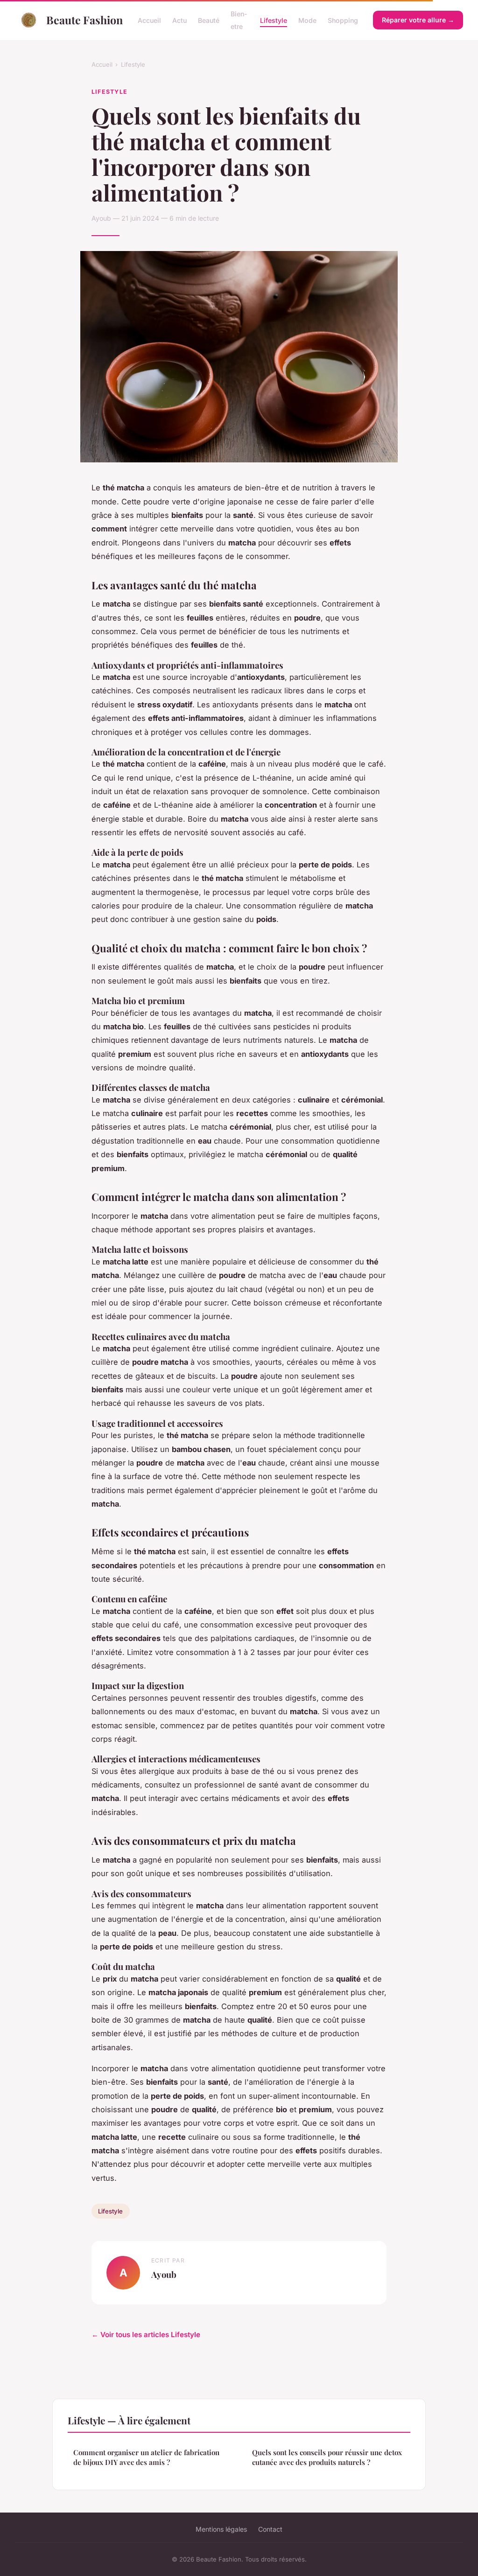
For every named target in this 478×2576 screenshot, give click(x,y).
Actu (179, 20)
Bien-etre (239, 20)
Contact (270, 2529)
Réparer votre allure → (418, 20)
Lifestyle (274, 20)
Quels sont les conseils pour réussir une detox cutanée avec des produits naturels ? (327, 2457)
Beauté (209, 20)
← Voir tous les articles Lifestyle (146, 2335)
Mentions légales (221, 2529)
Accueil (149, 20)
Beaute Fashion (84, 20)
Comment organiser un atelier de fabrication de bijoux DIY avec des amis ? (146, 2457)
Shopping (343, 20)
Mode (307, 20)
